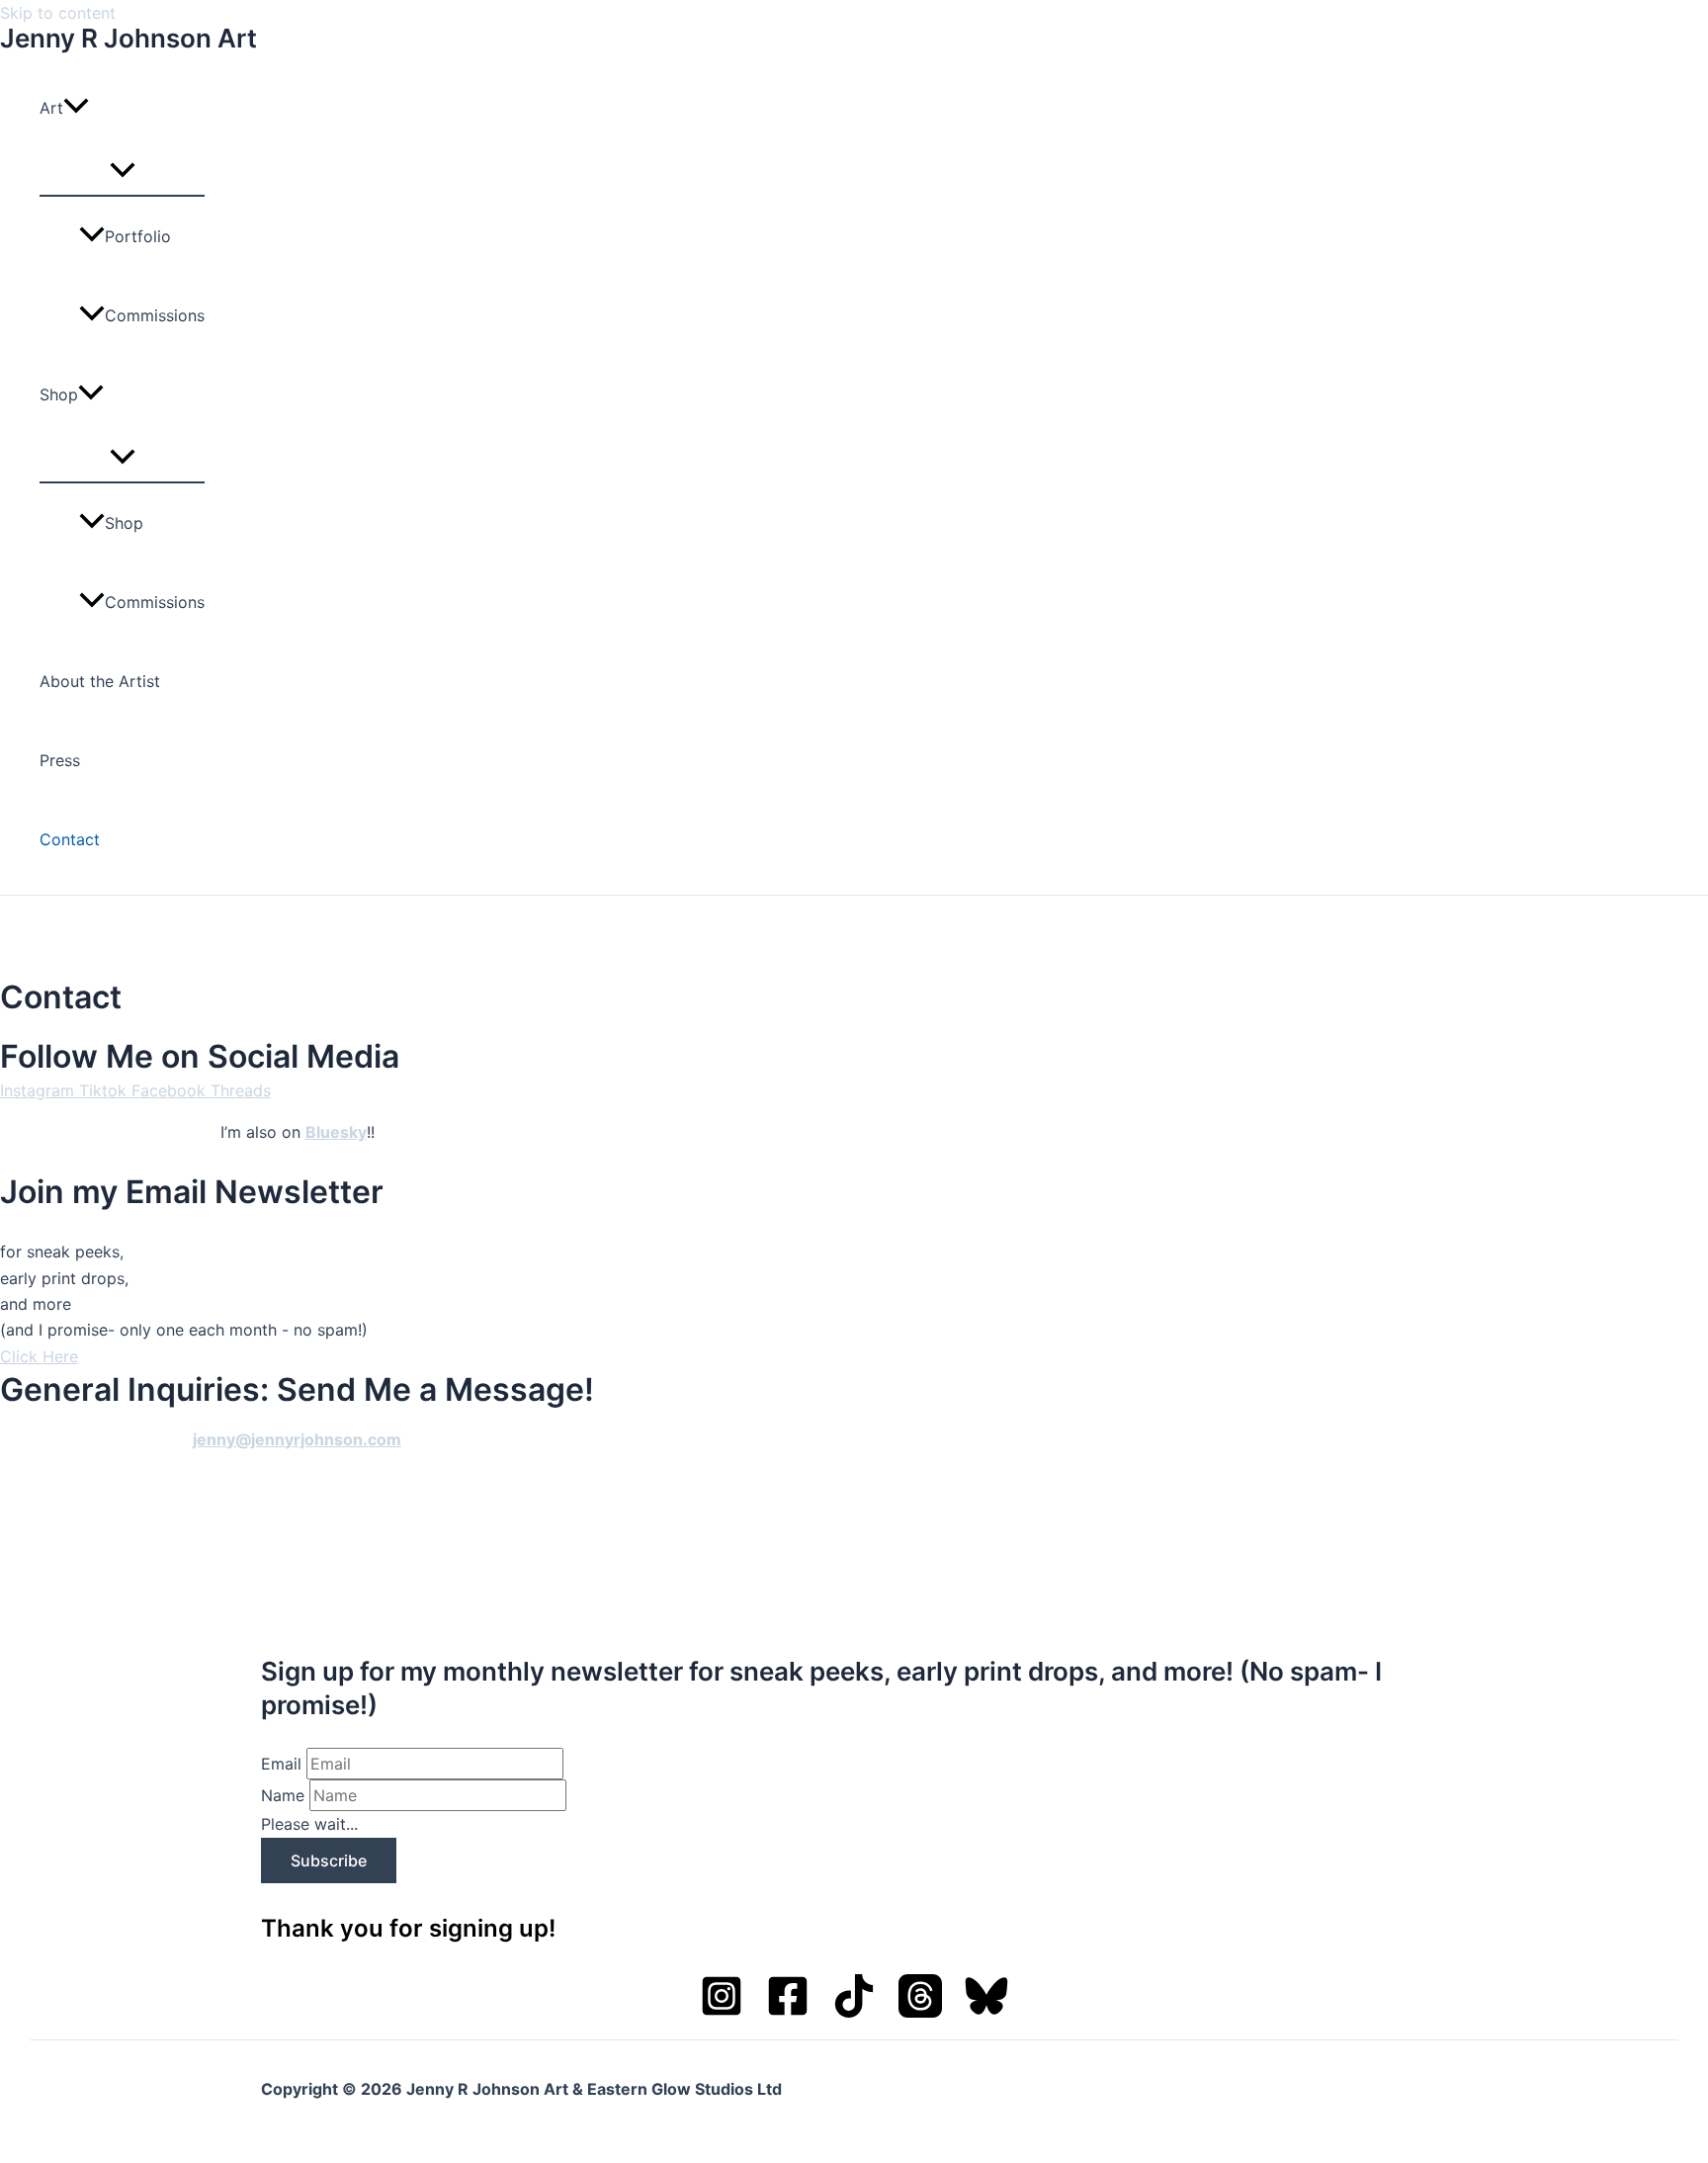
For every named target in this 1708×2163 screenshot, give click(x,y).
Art (51, 108)
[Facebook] (788, 2012)
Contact (70, 839)
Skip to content (58, 13)
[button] (76, 108)
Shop (59, 394)
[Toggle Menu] (122, 171)
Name (283, 1795)
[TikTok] (854, 2012)
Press (60, 760)
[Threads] (920, 2012)
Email (281, 1764)
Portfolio (138, 236)
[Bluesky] (986, 2012)
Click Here (39, 1356)
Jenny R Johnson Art (128, 38)
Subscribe (329, 1860)
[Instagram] (722, 2012)
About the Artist (100, 681)
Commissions (155, 315)
